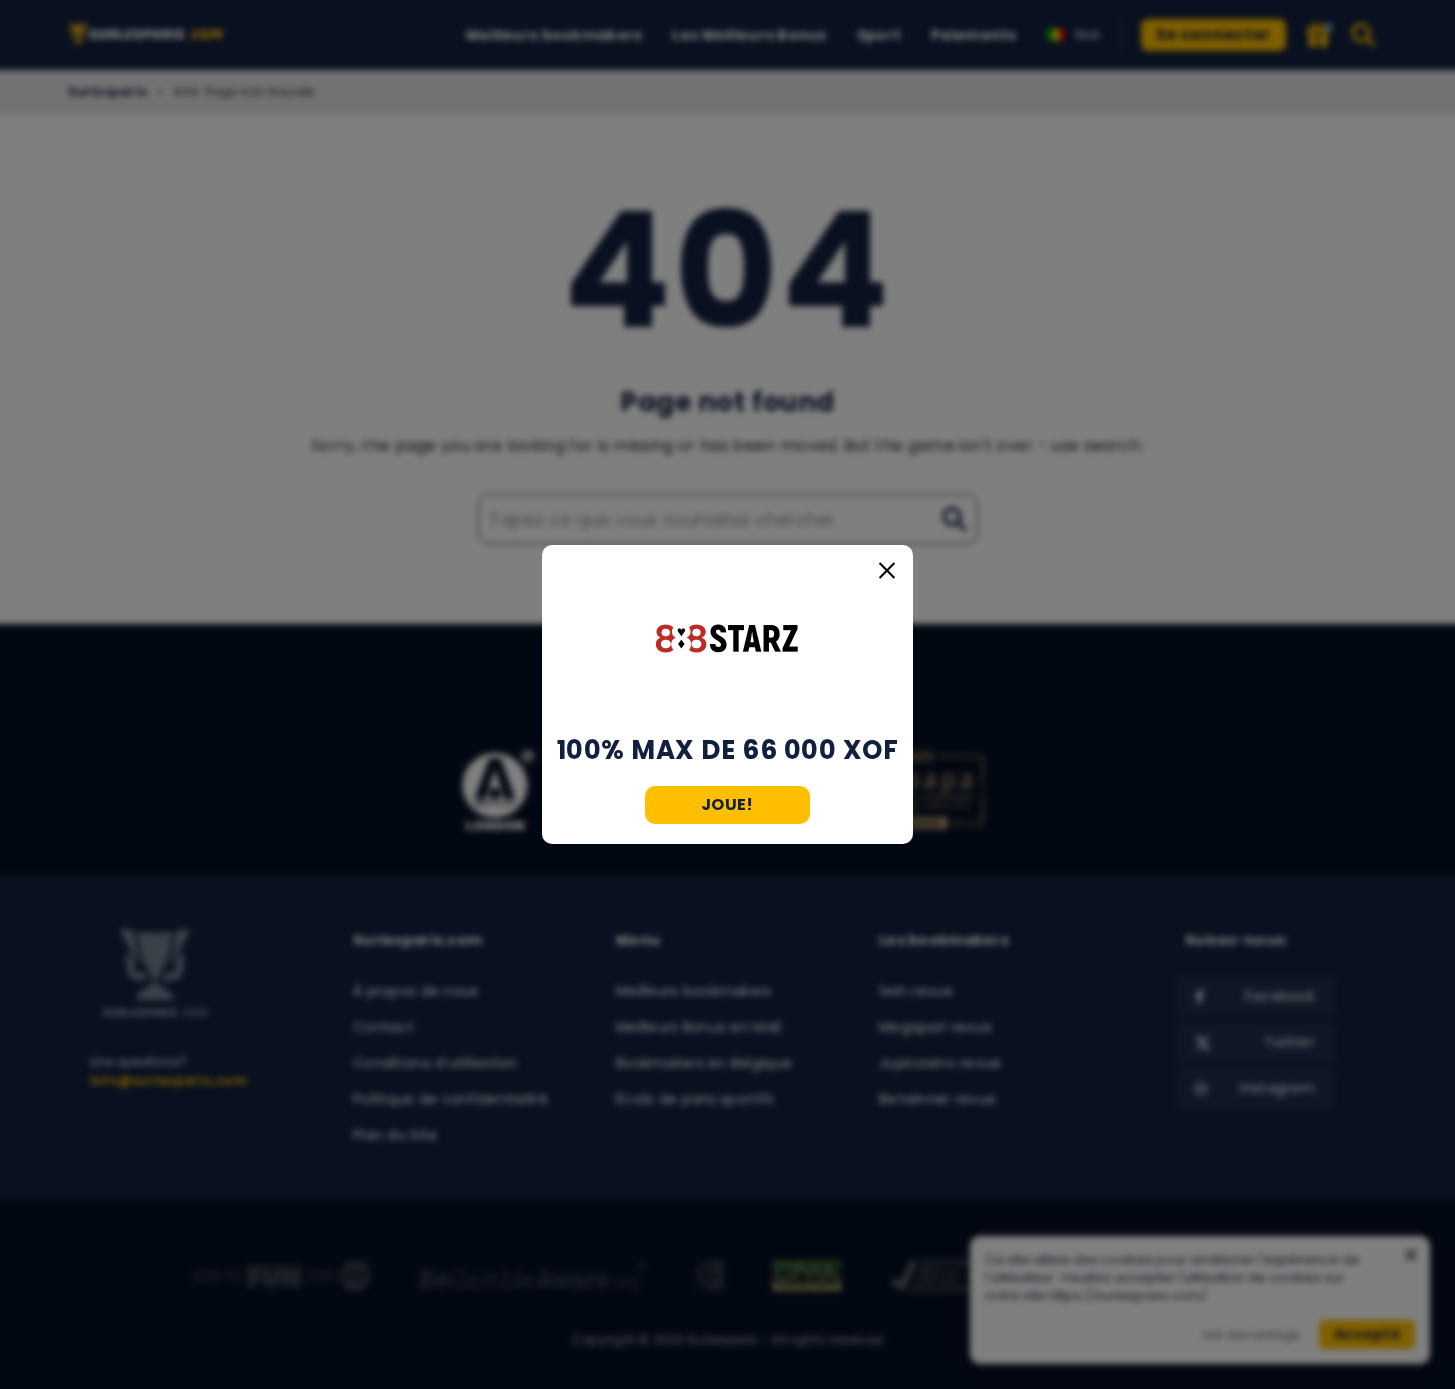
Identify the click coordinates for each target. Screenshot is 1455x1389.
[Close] (887, 571)
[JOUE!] (727, 640)
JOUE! (727, 804)
